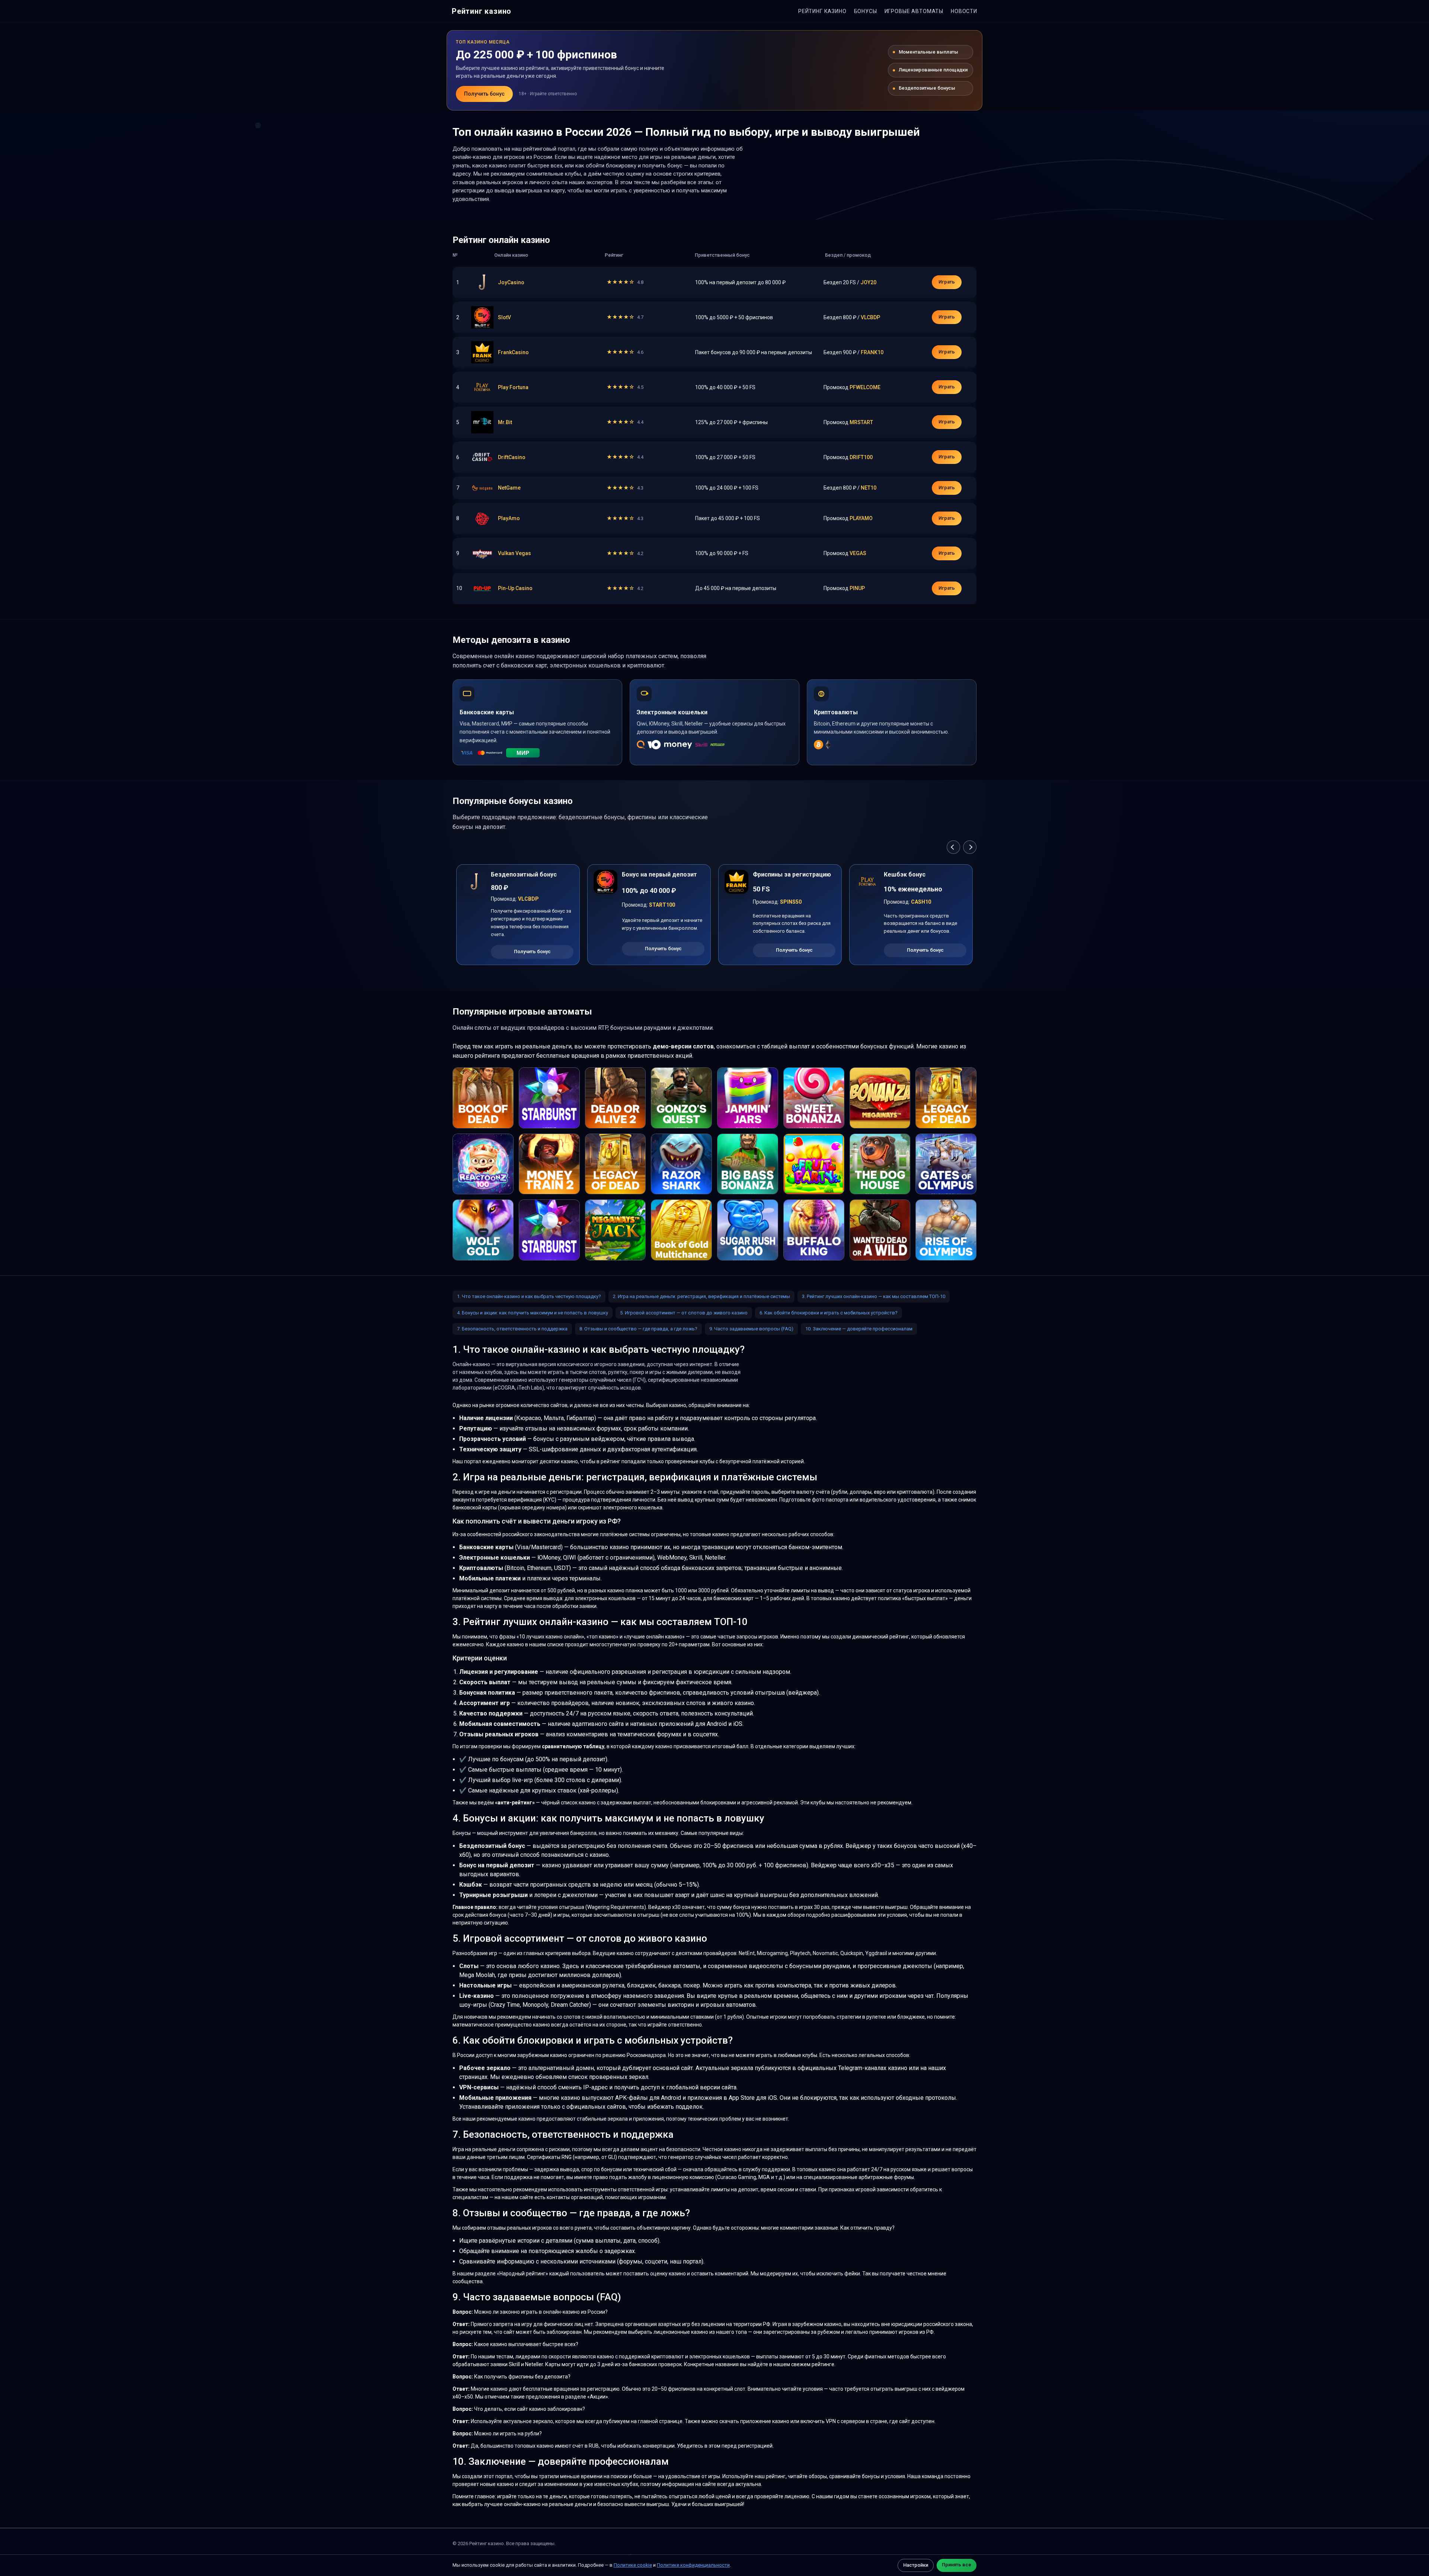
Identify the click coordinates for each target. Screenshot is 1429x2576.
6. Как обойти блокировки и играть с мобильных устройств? (829, 1313)
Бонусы (866, 11)
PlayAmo (509, 518)
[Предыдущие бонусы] (953, 847)
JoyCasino (511, 282)
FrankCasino (513, 352)
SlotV (504, 317)
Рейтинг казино (482, 11)
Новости (964, 11)
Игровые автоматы (914, 11)
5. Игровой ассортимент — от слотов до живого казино (684, 1313)
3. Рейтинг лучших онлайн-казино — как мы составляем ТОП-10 (874, 1296)
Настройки (916, 2565)
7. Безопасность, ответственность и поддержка (512, 1329)
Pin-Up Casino (515, 588)
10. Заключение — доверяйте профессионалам (859, 1329)
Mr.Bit (505, 422)
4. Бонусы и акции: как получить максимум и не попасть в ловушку (533, 1313)
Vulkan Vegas (514, 553)
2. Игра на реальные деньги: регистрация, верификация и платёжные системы (701, 1296)
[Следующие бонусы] (970, 847)
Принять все (957, 2565)
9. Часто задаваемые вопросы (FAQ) (751, 1329)
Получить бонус (484, 94)
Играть (947, 282)
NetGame (509, 488)
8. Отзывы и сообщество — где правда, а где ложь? (638, 1329)
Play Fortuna (513, 387)
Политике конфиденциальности (693, 2565)
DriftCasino (512, 457)
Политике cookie (633, 2565)
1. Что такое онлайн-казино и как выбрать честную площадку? (529, 1296)
